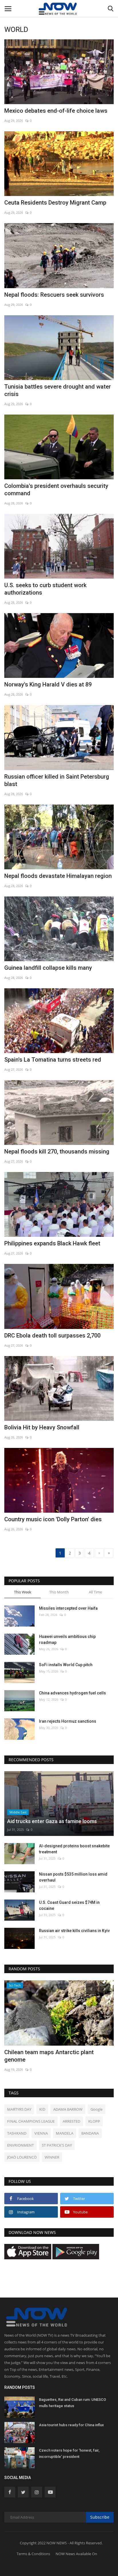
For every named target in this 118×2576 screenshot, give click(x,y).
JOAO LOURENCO (22, 2157)
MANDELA (65, 2133)
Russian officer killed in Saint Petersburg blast (57, 780)
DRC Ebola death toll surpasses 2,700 (52, 1336)
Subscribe (100, 2517)
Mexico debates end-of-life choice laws (56, 111)
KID (42, 2109)
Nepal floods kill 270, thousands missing (57, 1151)
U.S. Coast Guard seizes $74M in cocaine (69, 1905)
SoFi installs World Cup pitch (66, 1665)
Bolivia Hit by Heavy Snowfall (42, 1427)
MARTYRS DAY (19, 2109)
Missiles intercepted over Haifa (68, 1608)
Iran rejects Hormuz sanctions (68, 1721)
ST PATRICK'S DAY (57, 2145)
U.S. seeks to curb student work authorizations (45, 589)
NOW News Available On (76, 2554)
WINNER (52, 2157)
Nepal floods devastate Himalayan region (58, 876)
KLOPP (94, 2121)
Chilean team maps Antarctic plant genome (49, 2056)
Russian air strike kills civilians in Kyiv (74, 1931)
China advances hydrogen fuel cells (72, 1693)
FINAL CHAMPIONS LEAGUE (31, 2121)
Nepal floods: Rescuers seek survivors (54, 295)
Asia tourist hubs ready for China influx (71, 2425)
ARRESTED (71, 2121)
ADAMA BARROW (68, 2109)
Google (97, 2109)
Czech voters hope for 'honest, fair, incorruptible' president (69, 2453)
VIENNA (41, 2133)
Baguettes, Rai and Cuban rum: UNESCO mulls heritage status (72, 2403)
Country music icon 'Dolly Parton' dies (53, 1519)
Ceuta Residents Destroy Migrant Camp (55, 203)
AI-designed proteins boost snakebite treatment (74, 1849)
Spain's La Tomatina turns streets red (53, 1060)
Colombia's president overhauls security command (56, 490)
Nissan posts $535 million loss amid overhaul (73, 1877)
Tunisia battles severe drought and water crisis (58, 390)
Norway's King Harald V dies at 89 (48, 684)
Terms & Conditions (33, 2554)
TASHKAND (17, 2133)
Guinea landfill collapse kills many (48, 968)
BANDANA (90, 2133)
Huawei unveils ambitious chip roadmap (67, 1639)
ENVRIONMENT (20, 2145)
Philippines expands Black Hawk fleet (52, 1243)
